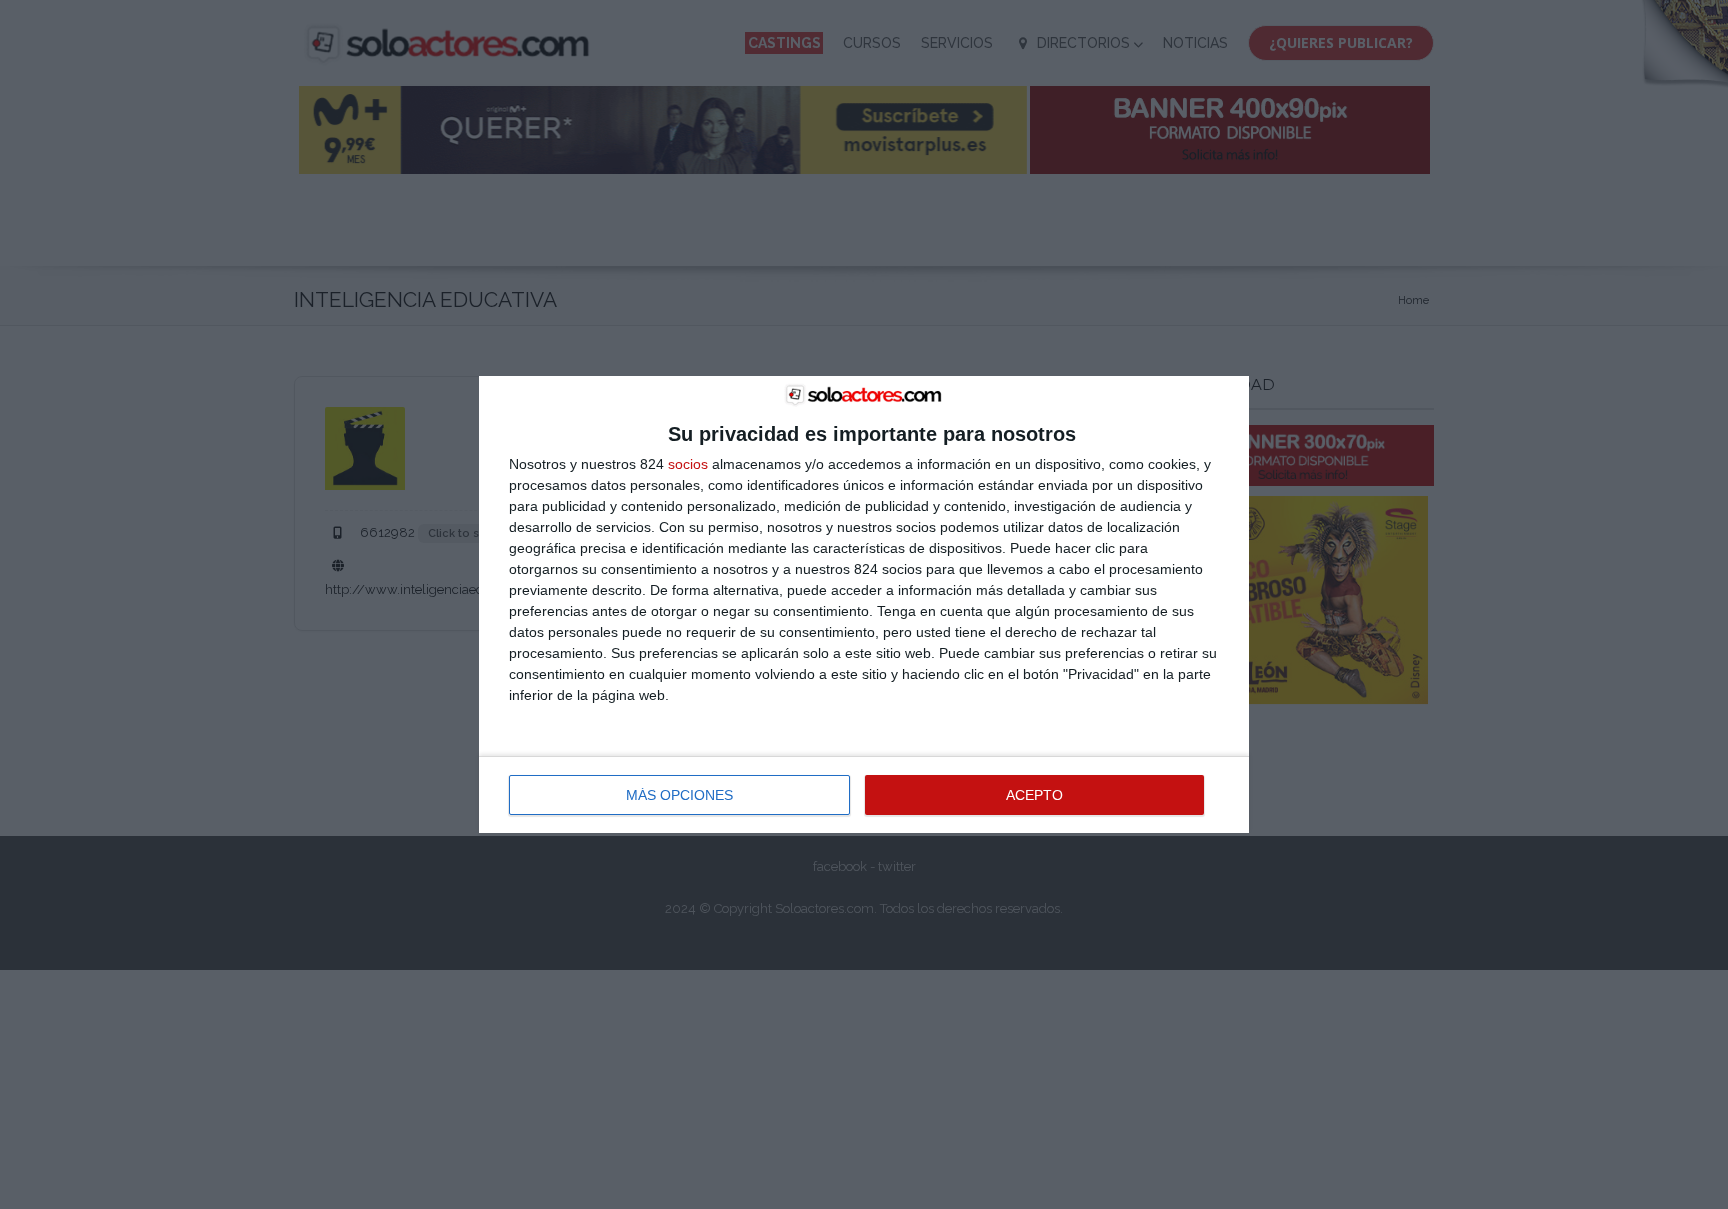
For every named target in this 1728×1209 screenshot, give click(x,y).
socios (688, 464)
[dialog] (864, 605)
